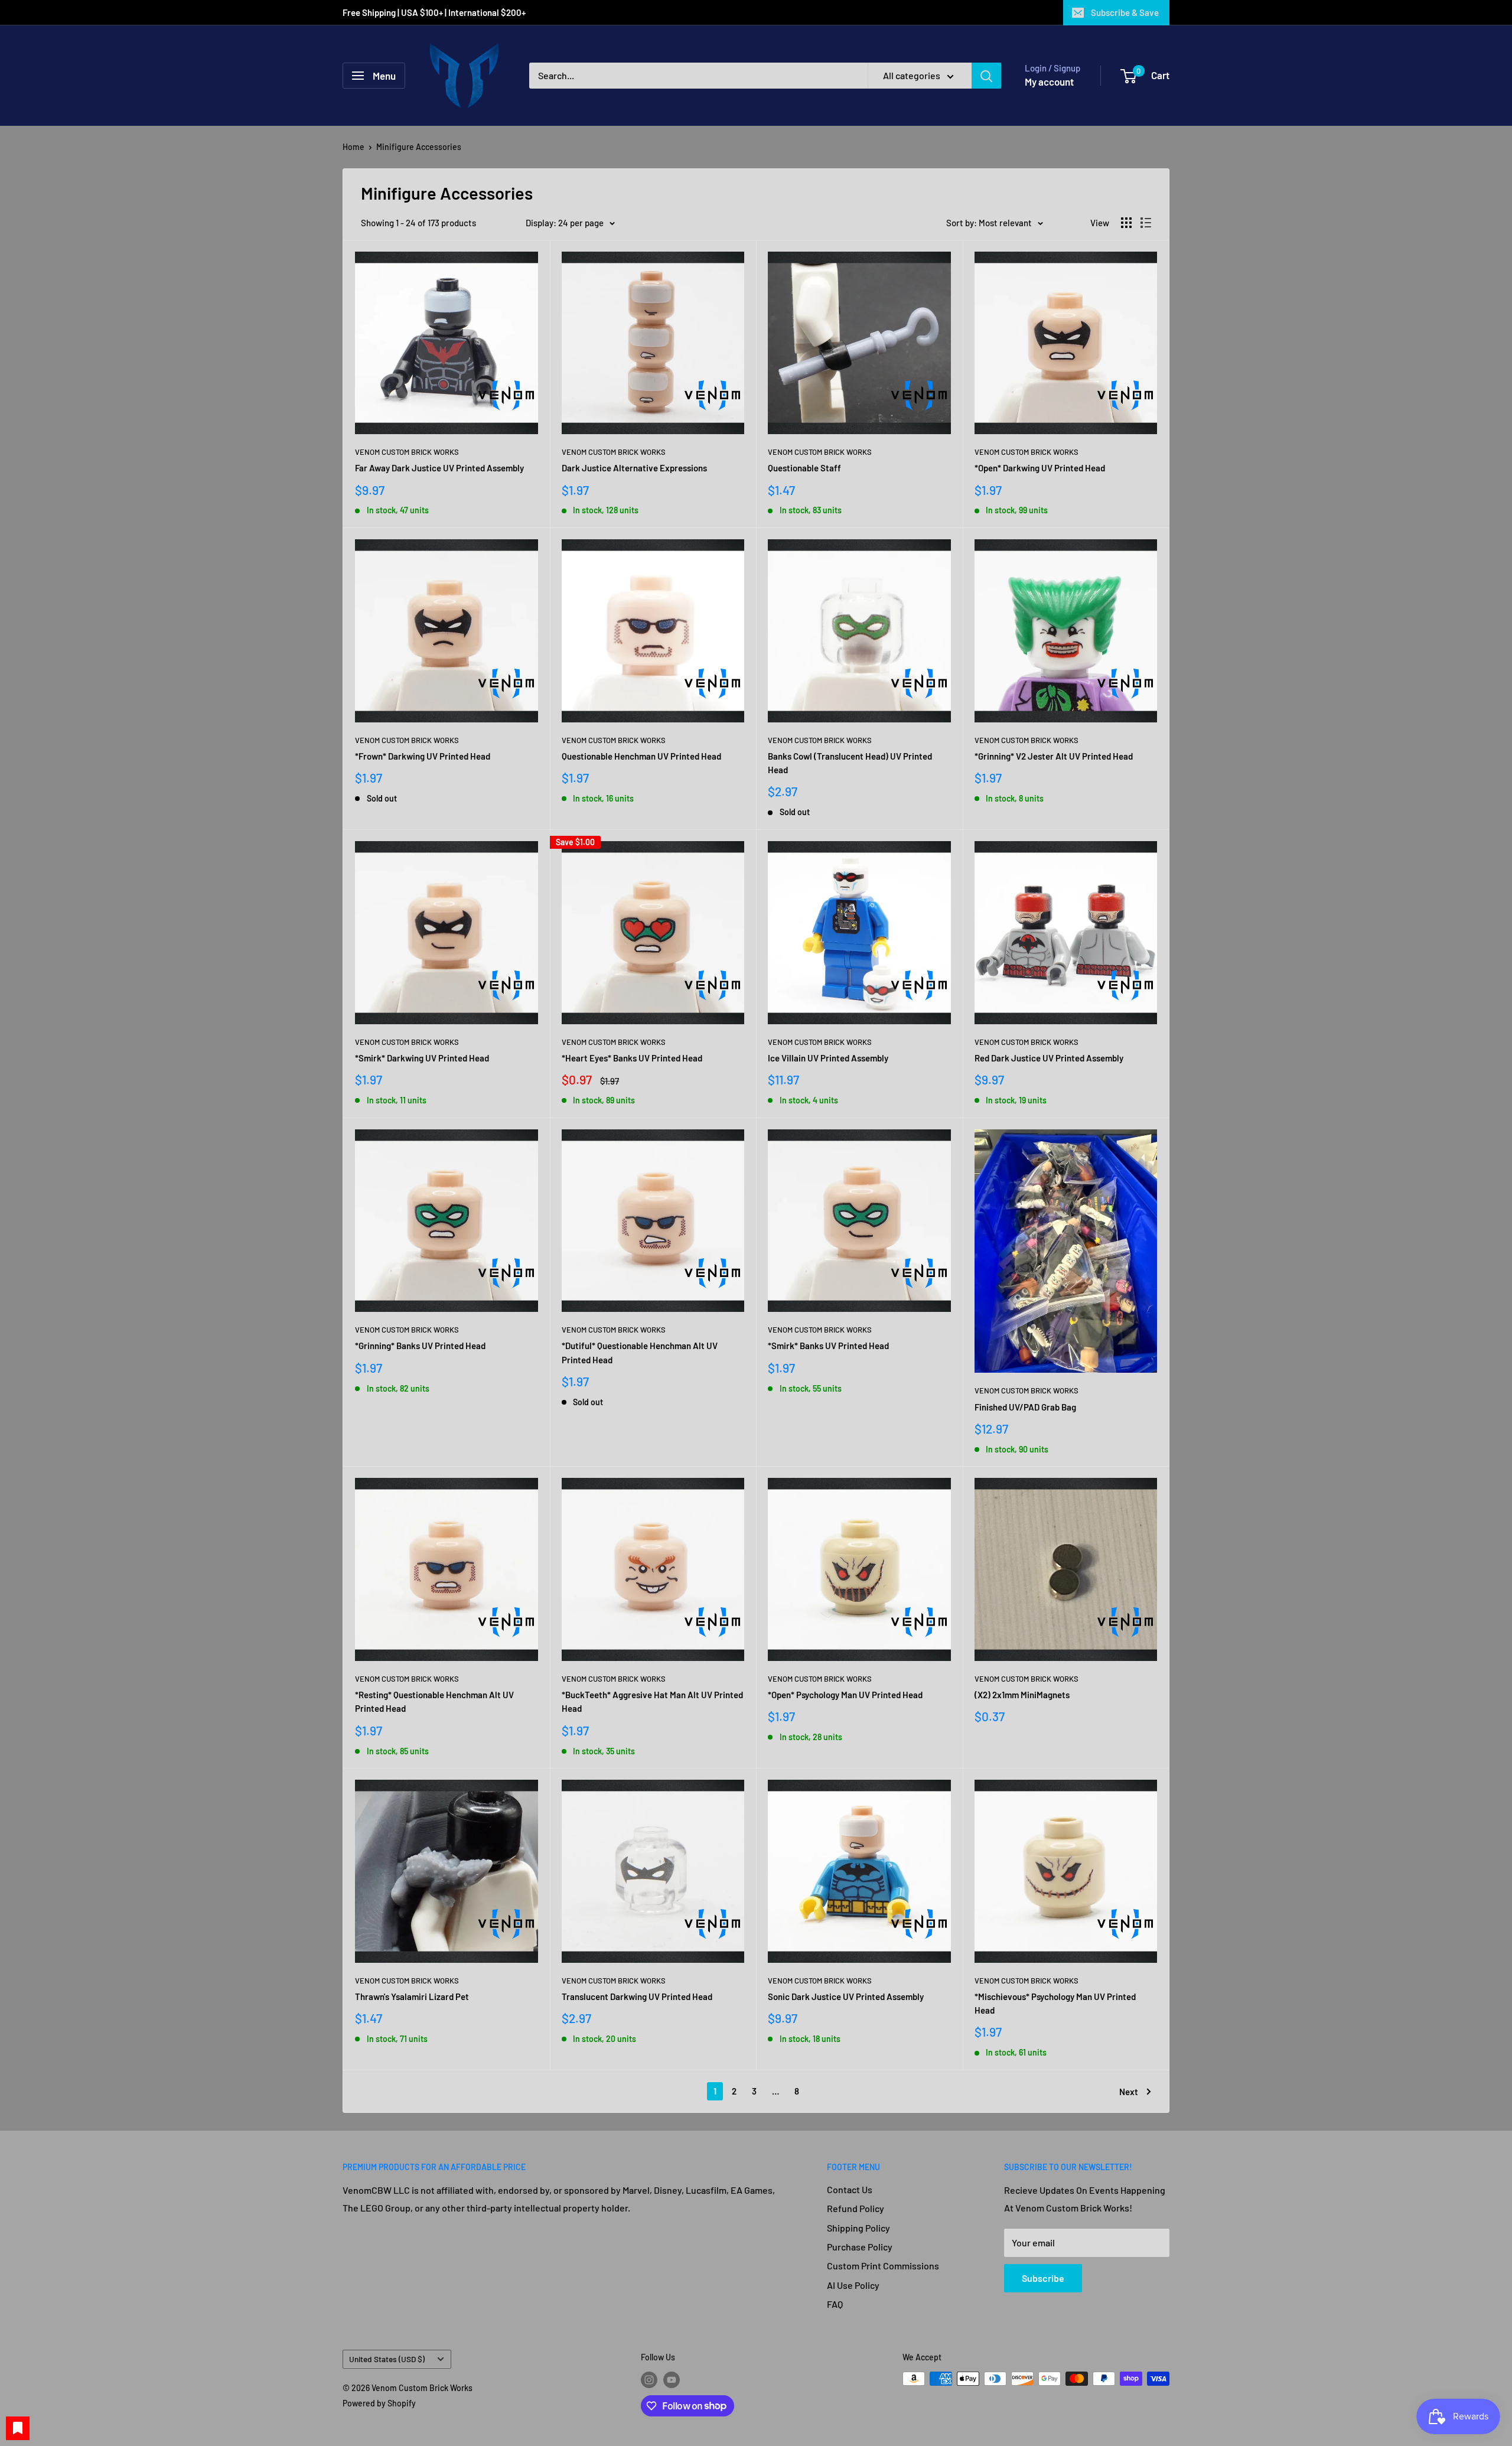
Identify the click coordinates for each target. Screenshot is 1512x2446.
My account (1049, 82)
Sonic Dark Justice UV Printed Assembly (846, 1996)
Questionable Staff (804, 468)
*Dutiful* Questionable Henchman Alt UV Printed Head (640, 1352)
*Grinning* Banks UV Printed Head (420, 1346)
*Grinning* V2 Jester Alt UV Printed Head (1054, 756)
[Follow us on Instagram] (649, 2380)
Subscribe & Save (1125, 12)
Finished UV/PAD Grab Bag (1025, 1407)
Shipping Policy (858, 2228)
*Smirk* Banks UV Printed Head (828, 1346)
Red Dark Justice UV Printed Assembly (1049, 1058)
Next (1129, 2092)
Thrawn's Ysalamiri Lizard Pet (412, 1996)
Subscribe (1043, 2278)
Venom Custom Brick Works (407, 452)
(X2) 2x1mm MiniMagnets (1022, 1695)
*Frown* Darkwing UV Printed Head (423, 756)
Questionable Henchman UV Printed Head (641, 756)
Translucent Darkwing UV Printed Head (637, 1996)
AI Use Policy (853, 2285)
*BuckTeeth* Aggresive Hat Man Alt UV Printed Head (652, 1701)
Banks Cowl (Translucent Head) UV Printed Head (850, 763)
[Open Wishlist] (18, 2428)
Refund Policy (856, 2208)
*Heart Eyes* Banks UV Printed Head (632, 1058)
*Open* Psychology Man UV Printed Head (845, 1695)
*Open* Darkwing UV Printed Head (1040, 468)
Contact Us (850, 2189)
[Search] (986, 76)
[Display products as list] (1146, 223)
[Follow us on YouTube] (672, 2380)
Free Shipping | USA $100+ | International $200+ (435, 12)
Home (353, 147)
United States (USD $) (387, 2359)
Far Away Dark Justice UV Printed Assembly (439, 468)
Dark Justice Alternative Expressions (634, 468)
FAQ (835, 2304)
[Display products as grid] (1126, 223)
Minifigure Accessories (419, 147)
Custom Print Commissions (883, 2266)
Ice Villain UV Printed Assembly (828, 1058)
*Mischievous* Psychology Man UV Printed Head (1055, 2003)
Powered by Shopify (379, 2403)
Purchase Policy (860, 2247)
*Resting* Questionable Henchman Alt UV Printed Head (434, 1701)
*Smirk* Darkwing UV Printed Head (422, 1058)
